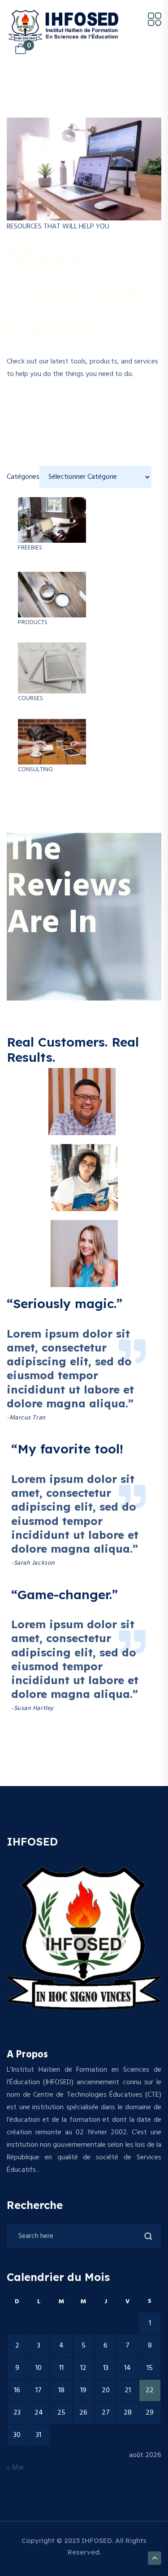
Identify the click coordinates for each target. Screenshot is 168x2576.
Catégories (23, 477)
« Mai (15, 2468)
